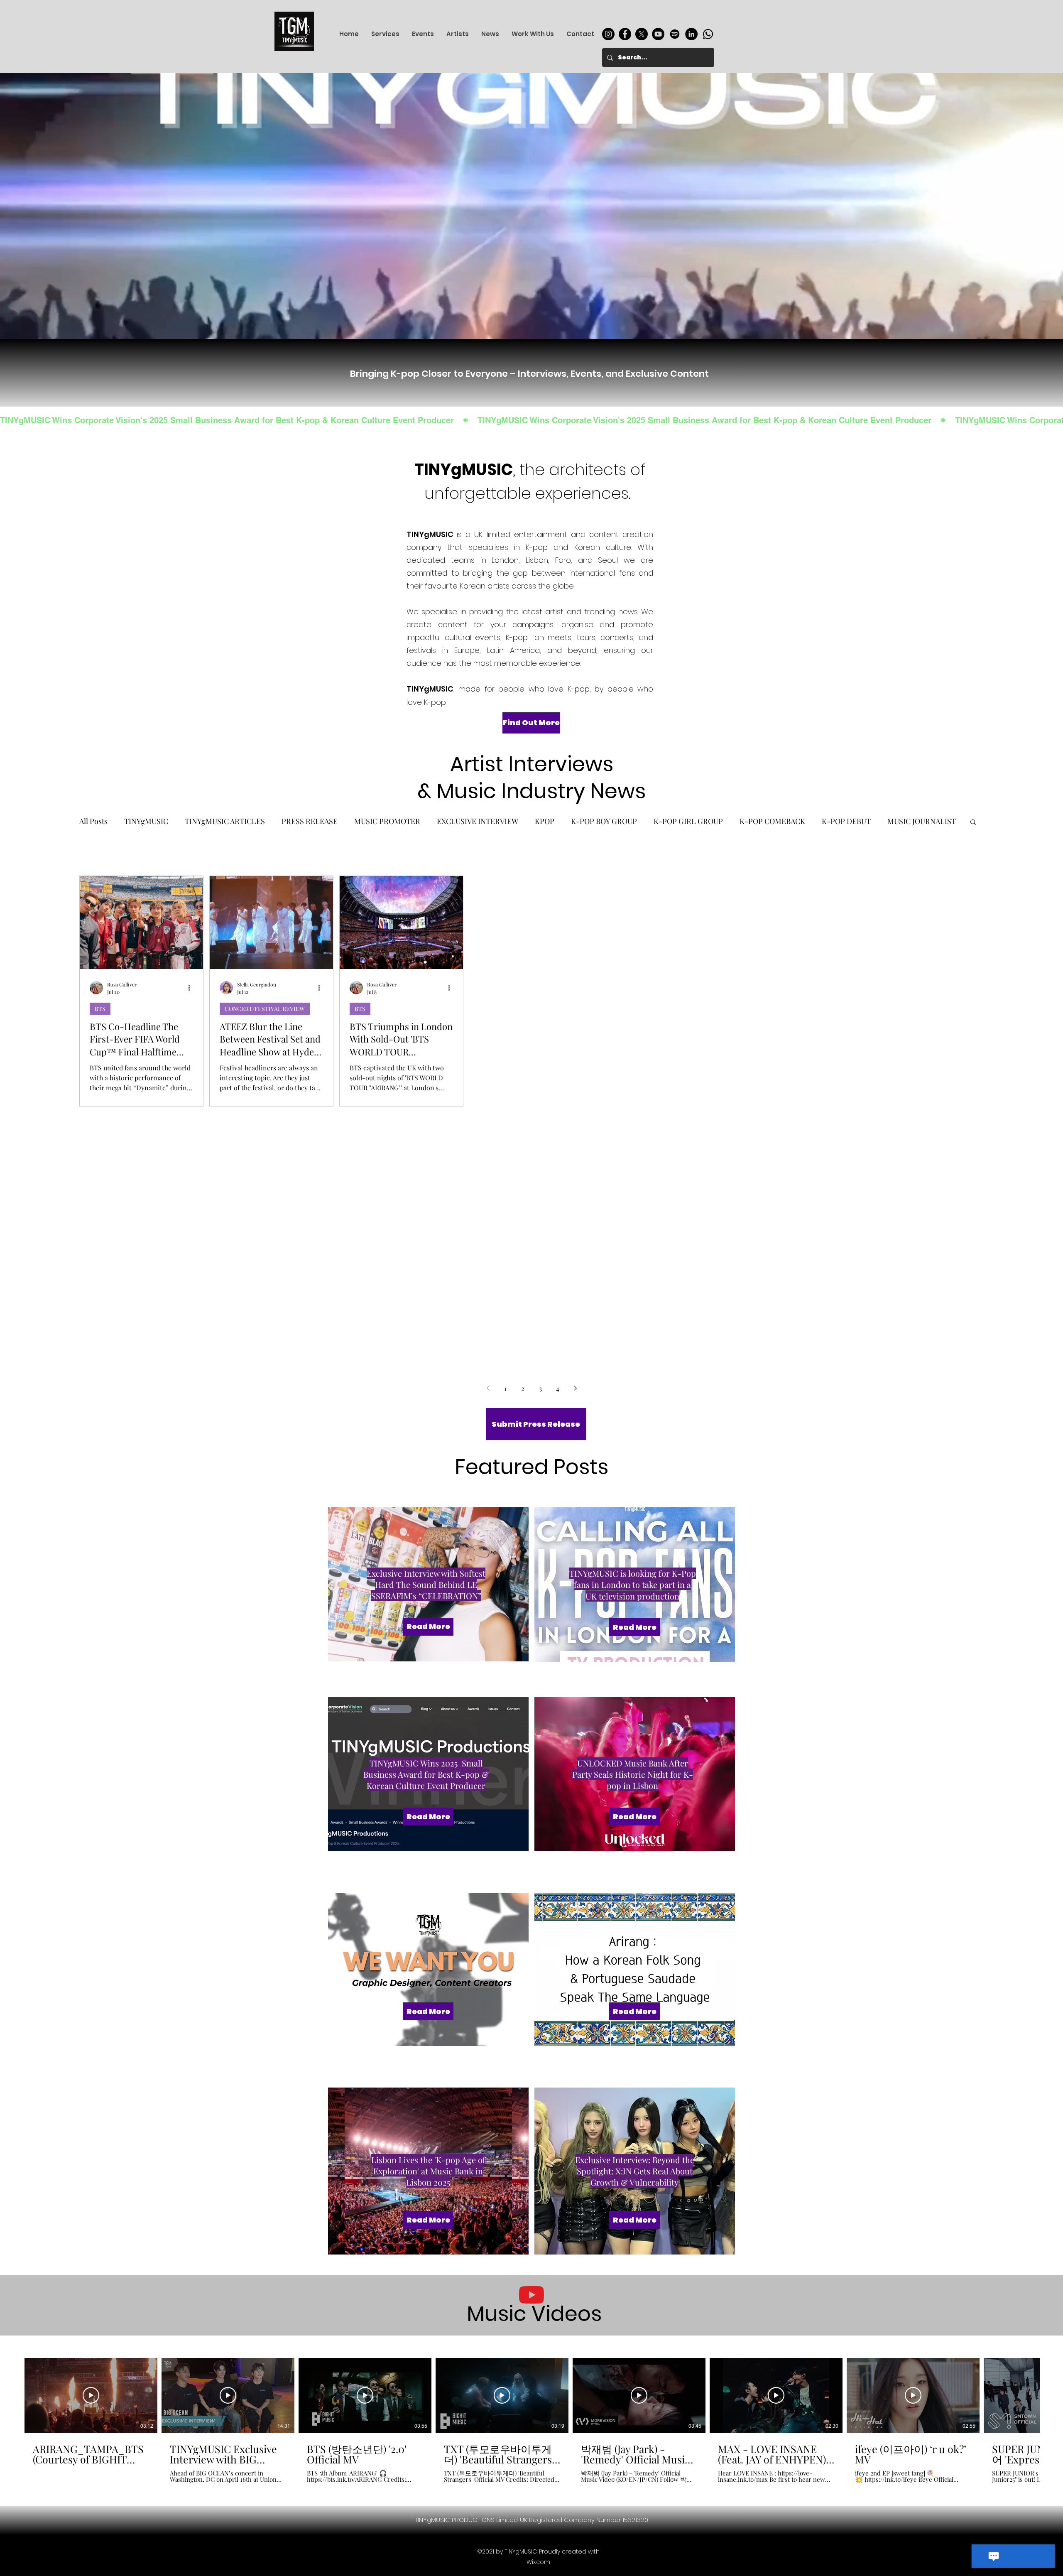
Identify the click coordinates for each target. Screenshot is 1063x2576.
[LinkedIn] (691, 34)
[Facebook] (625, 34)
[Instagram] (608, 34)
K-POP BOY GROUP (604, 821)
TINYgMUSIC (146, 821)
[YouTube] (658, 34)
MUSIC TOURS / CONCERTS (782, 1008)
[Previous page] (488, 1388)
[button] (973, 823)
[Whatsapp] (708, 34)
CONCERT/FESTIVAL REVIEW (265, 1008)
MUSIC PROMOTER (387, 821)
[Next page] (575, 1388)
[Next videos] (1052, 2394)
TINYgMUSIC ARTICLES (225, 821)
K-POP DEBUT (846, 821)
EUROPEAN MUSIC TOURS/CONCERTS (534, 1008)
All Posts (93, 821)
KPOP (545, 821)
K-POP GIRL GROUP (688, 821)
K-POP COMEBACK (772, 821)
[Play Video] (91, 2395)
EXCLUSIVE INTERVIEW (478, 821)
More (896, 821)
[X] (642, 34)
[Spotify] (675, 34)
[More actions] (192, 987)
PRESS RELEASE (310, 821)
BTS (100, 1008)
